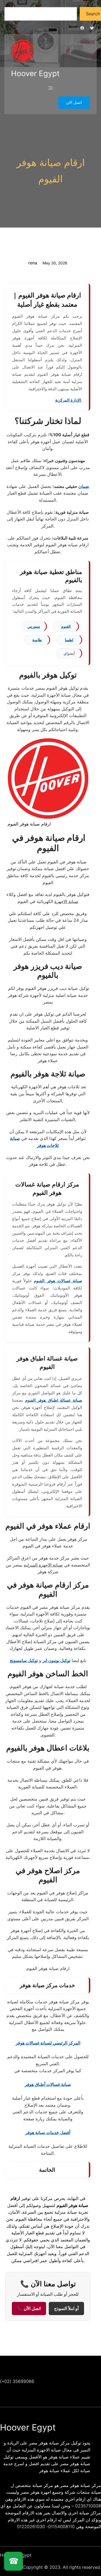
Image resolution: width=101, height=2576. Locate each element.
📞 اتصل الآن (29, 2309)
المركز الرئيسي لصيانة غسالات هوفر (48, 2043)
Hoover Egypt (35, 73)
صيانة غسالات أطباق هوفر (48, 2084)
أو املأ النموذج (66, 2309)
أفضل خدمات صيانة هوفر (48, 2132)
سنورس (34, 626)
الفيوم (66, 626)
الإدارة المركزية (69, 400)
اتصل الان (74, 102)
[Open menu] (51, 88)
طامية (37, 640)
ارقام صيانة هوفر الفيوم (51, 171)
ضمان (84, 486)
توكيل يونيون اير (56, 1660)
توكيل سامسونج (24, 1660)
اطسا (69, 640)
